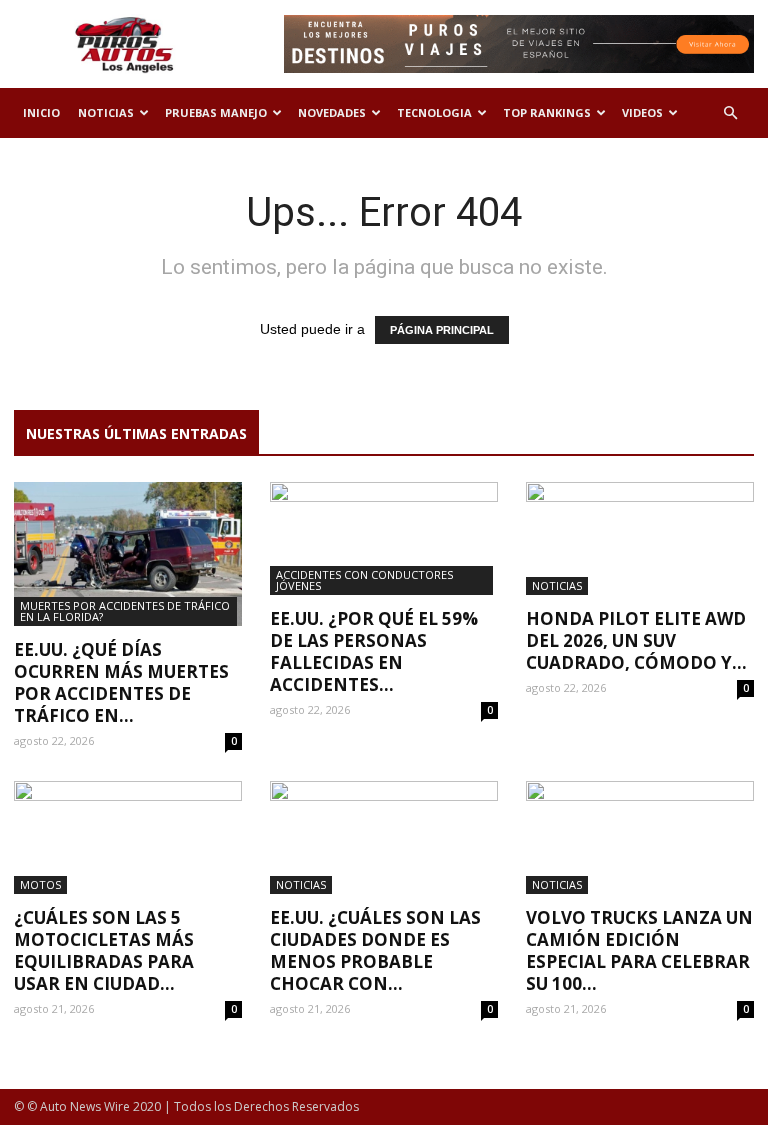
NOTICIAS (106, 112)
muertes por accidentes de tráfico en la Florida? (125, 611)
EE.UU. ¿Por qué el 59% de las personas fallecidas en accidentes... (374, 651)
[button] (730, 113)
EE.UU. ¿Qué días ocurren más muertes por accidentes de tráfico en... (121, 682)
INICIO (41, 112)
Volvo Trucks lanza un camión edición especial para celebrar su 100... (639, 950)
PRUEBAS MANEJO (216, 112)
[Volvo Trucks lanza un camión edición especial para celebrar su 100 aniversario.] (640, 837)
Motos (40, 884)
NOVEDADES (332, 112)
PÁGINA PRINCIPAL (442, 330)
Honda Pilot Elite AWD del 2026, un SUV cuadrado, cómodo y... (636, 640)
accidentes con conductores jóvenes (364, 580)
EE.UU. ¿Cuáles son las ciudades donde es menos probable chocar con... (375, 950)
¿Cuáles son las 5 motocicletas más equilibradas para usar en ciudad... (104, 950)
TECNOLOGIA (434, 112)
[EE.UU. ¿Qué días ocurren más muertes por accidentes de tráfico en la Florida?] (128, 554)
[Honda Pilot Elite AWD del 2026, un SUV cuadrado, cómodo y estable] (640, 538)
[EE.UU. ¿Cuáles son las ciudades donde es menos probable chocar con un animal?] (384, 837)
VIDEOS (642, 112)
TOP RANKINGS (547, 112)
